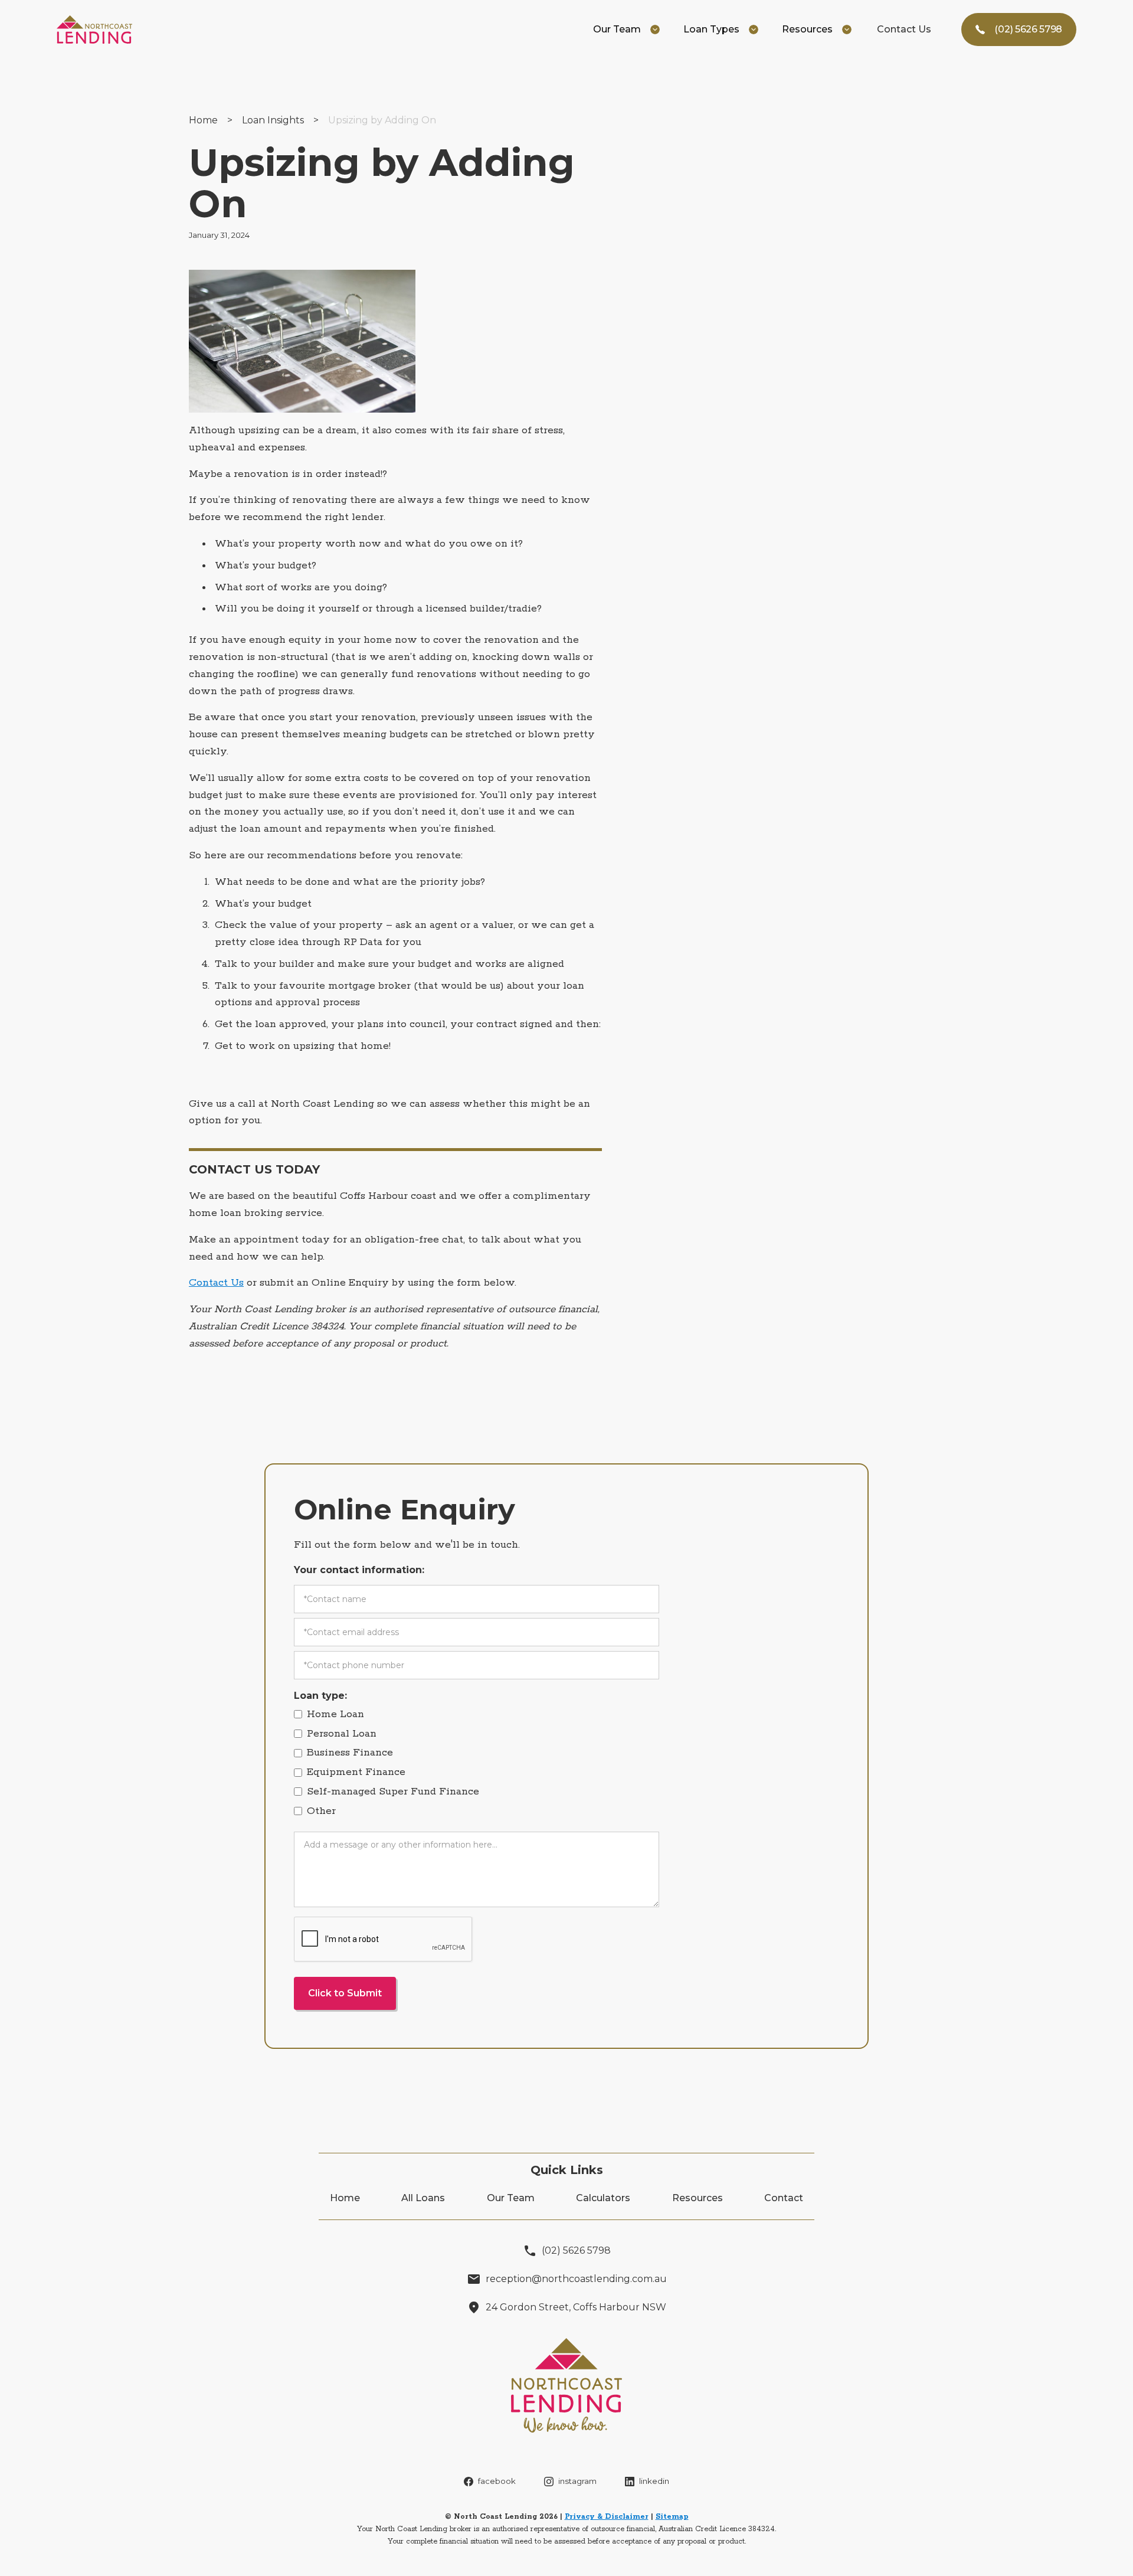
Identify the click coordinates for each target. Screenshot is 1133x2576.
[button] (626, 30)
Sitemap (672, 2517)
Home (203, 120)
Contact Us (904, 29)
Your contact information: (359, 1570)
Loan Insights (273, 120)
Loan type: (320, 1696)
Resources (698, 2198)
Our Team (511, 2198)
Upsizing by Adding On (382, 120)
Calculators (603, 2198)
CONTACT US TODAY (254, 1169)
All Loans (423, 2198)
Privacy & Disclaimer (607, 2517)
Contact (784, 2198)
